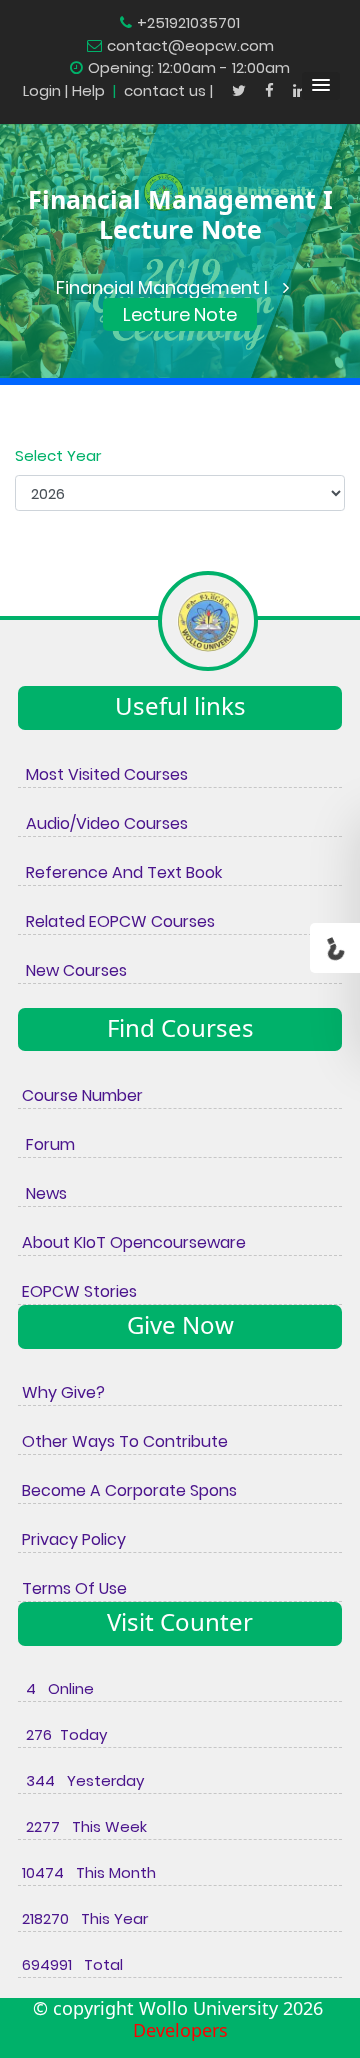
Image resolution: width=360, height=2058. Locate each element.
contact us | (170, 90)
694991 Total (70, 1964)
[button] (321, 86)
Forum (46, 1144)
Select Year (58, 455)
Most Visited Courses (103, 774)
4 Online (56, 1688)
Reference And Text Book (120, 872)
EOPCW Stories (77, 1291)
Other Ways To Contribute (123, 1441)
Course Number (80, 1095)
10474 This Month (87, 1872)
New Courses (72, 970)
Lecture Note (180, 314)
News (42, 1193)
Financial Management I (162, 287)
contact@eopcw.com (190, 45)
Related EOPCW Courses (116, 921)
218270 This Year (83, 1918)
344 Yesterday (81, 1780)
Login (42, 90)
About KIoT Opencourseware (132, 1242)
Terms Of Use (72, 1588)
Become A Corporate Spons (127, 1490)
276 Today (62, 1734)
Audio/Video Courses (103, 823)
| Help (85, 90)
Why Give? (61, 1392)
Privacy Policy (72, 1539)
